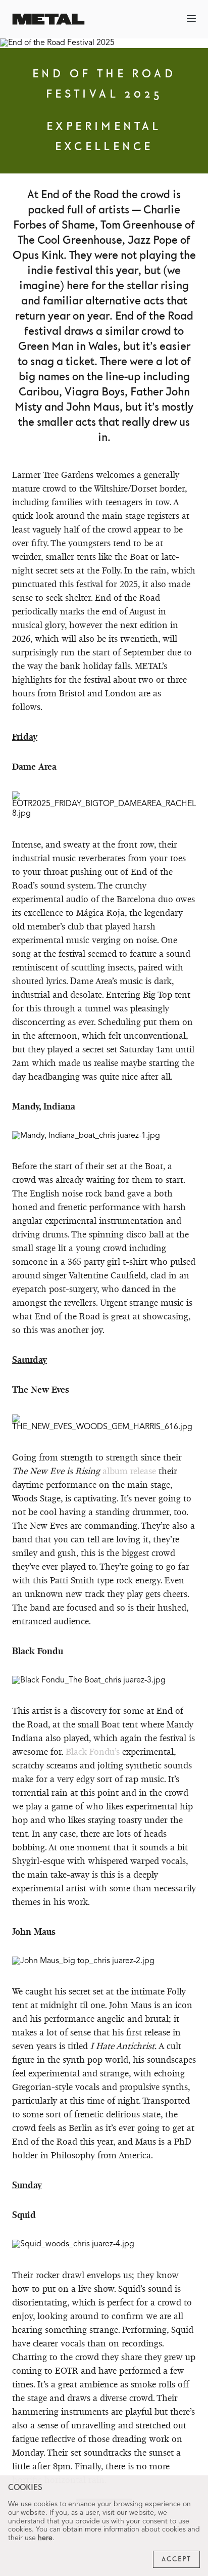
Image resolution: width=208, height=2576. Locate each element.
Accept (176, 2559)
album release (129, 1471)
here (45, 2538)
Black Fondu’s (93, 1751)
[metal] (48, 19)
